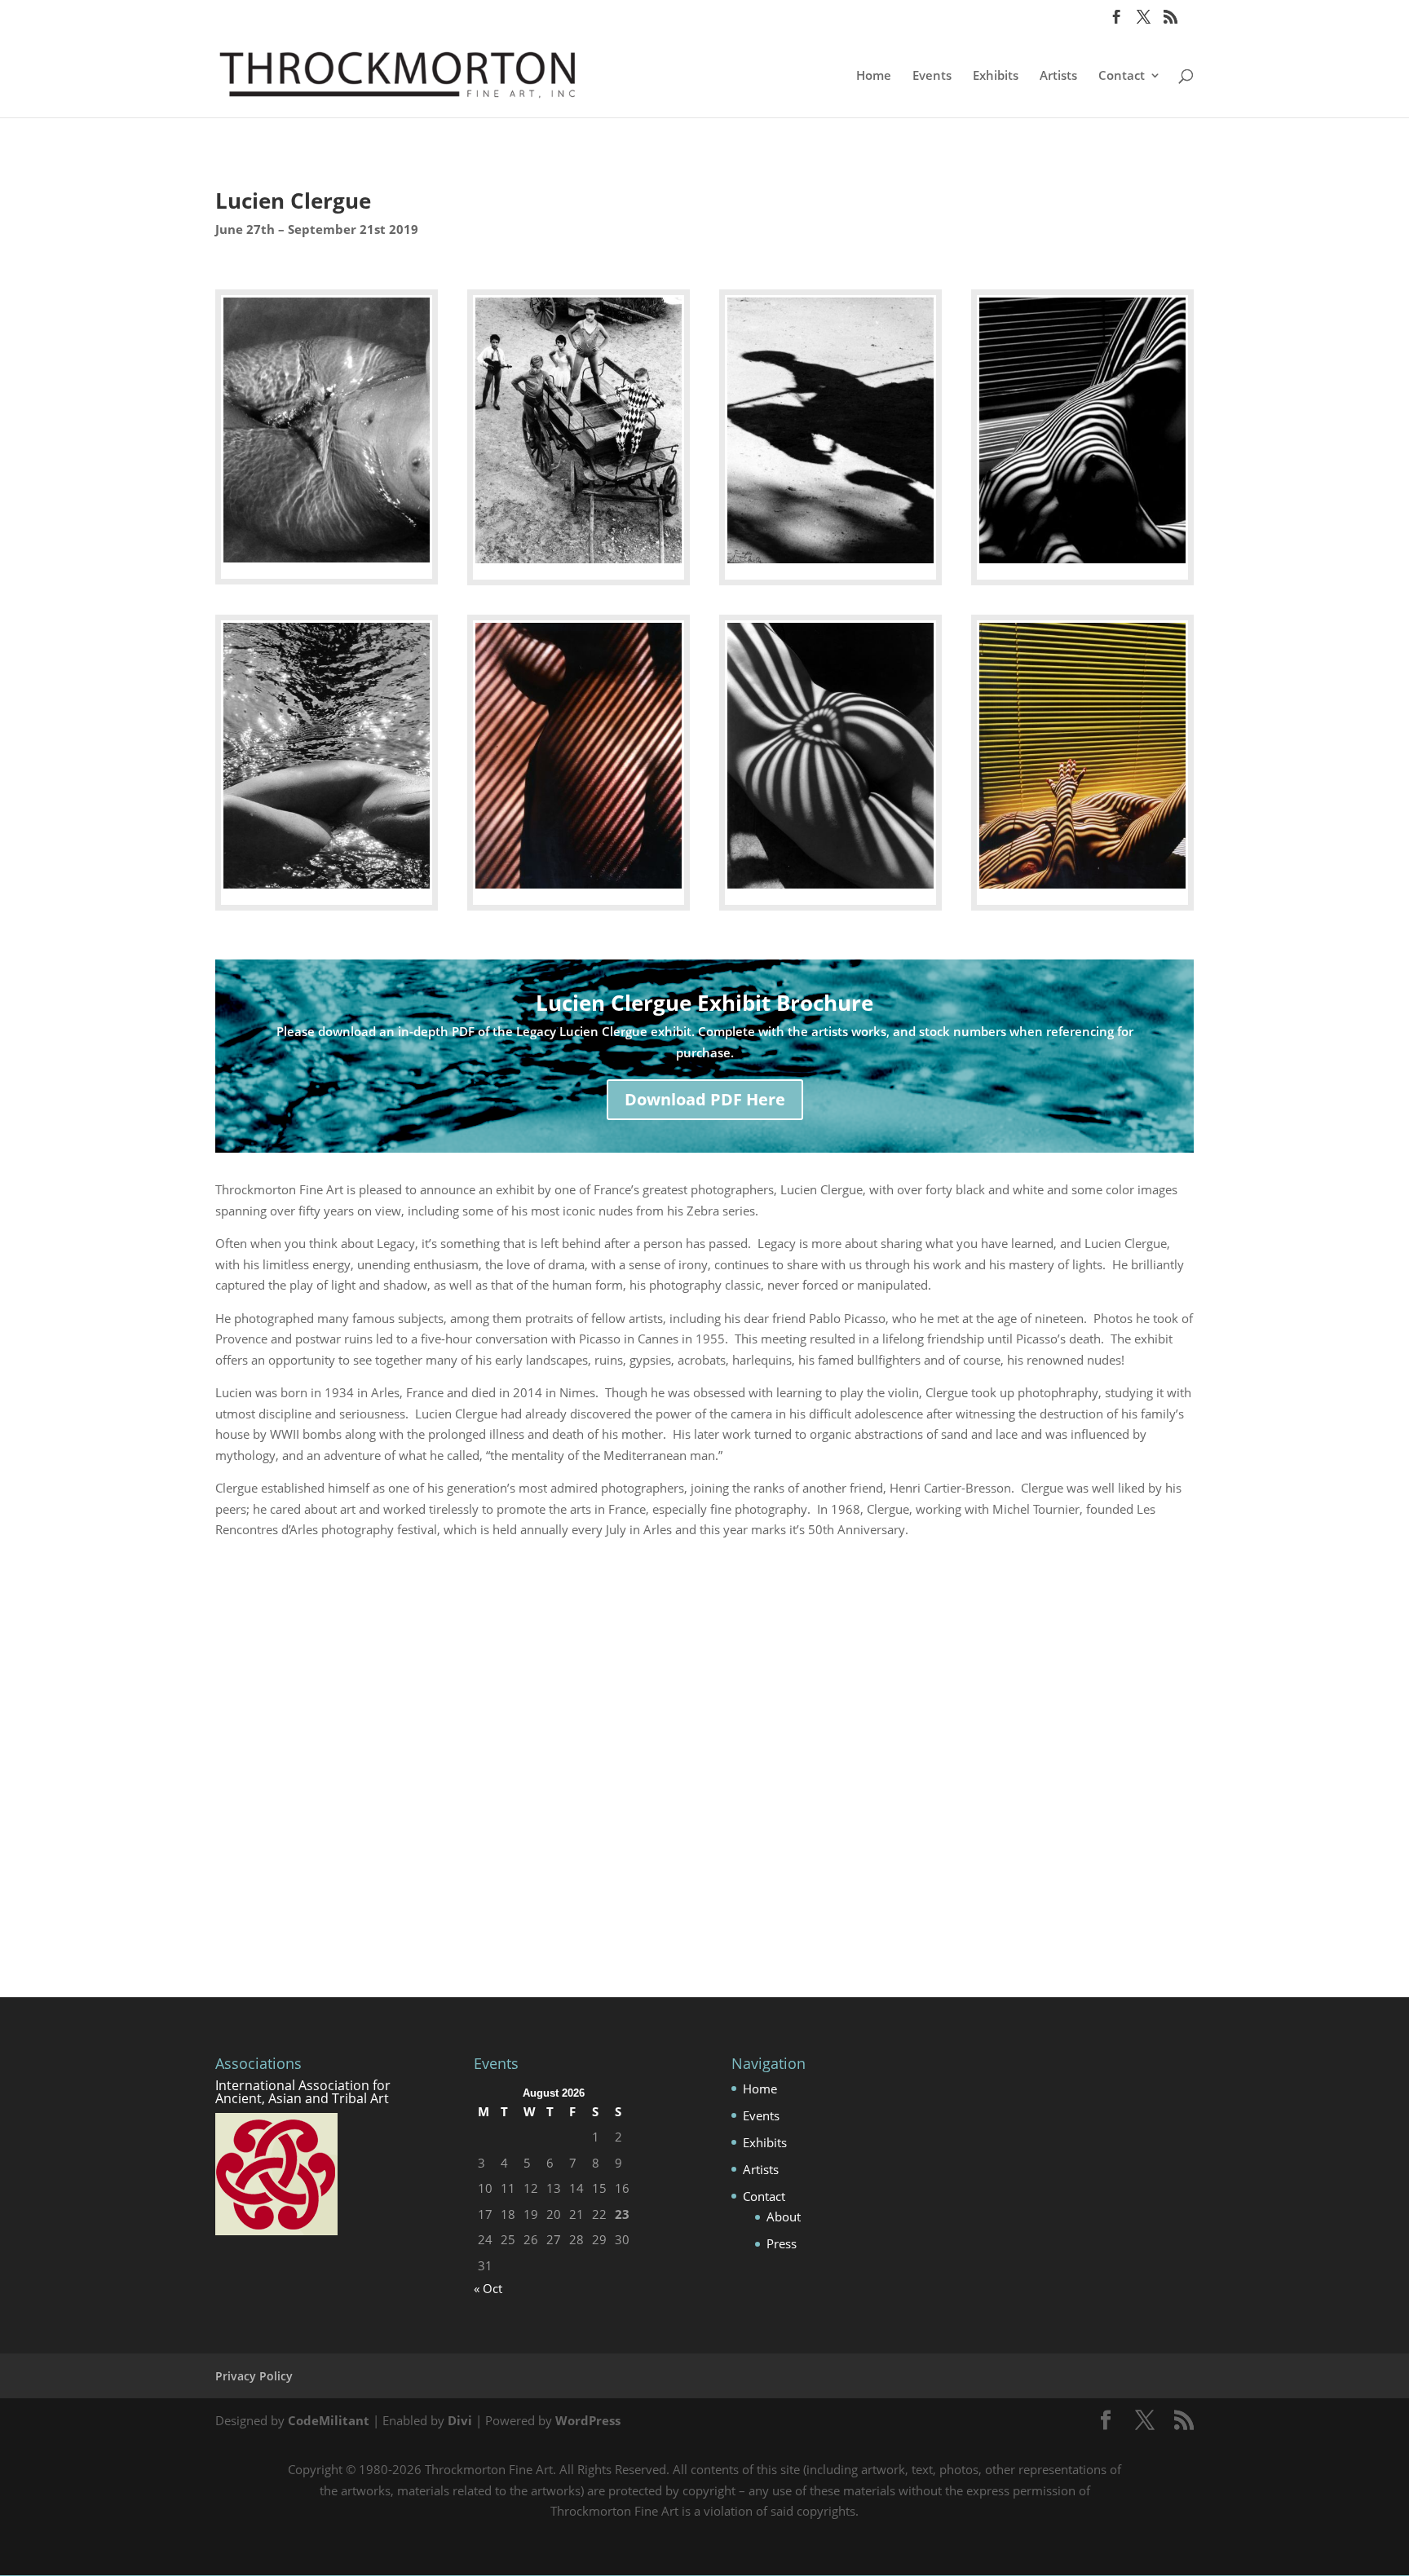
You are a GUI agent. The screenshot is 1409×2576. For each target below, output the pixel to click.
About (784, 2217)
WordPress (588, 2420)
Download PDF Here (705, 1099)
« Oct (488, 2288)
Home (874, 76)
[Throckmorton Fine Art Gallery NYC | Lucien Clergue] (327, 562)
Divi (460, 2420)
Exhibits (996, 76)
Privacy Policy (254, 2376)
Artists (1058, 76)
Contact (1122, 76)
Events (932, 76)
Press (782, 2243)
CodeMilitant (329, 2420)
